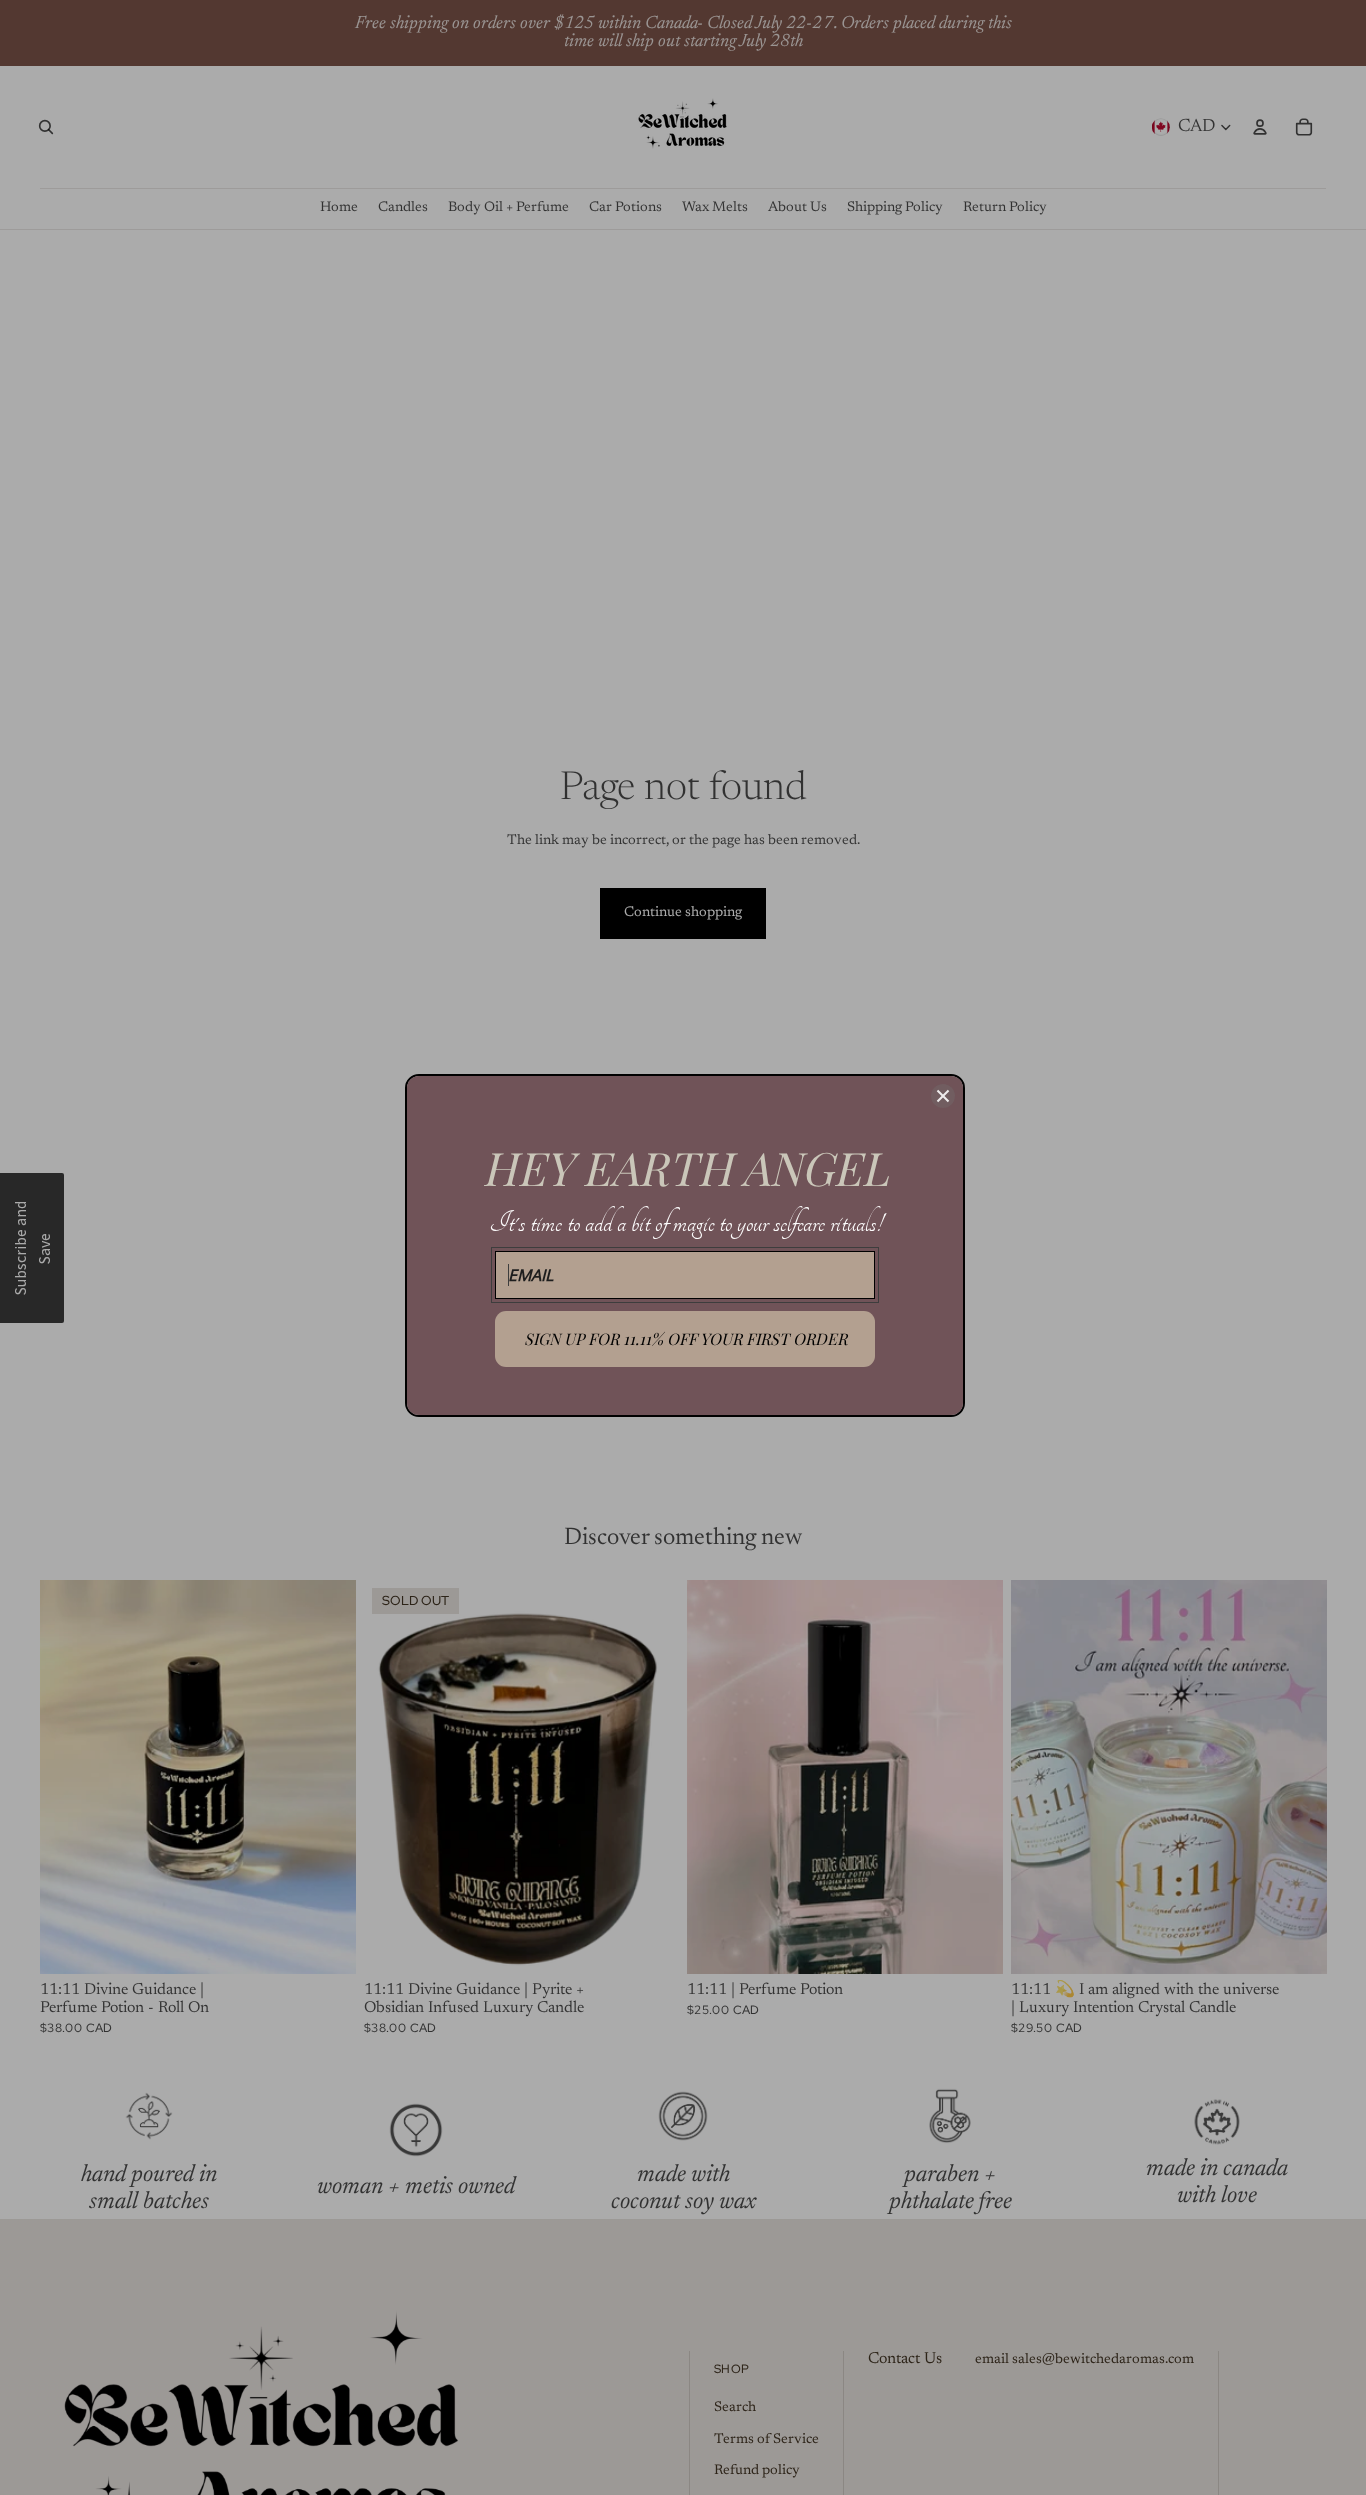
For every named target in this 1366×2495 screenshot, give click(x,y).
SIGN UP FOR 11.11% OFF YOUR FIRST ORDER (685, 1338)
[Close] (943, 1096)
